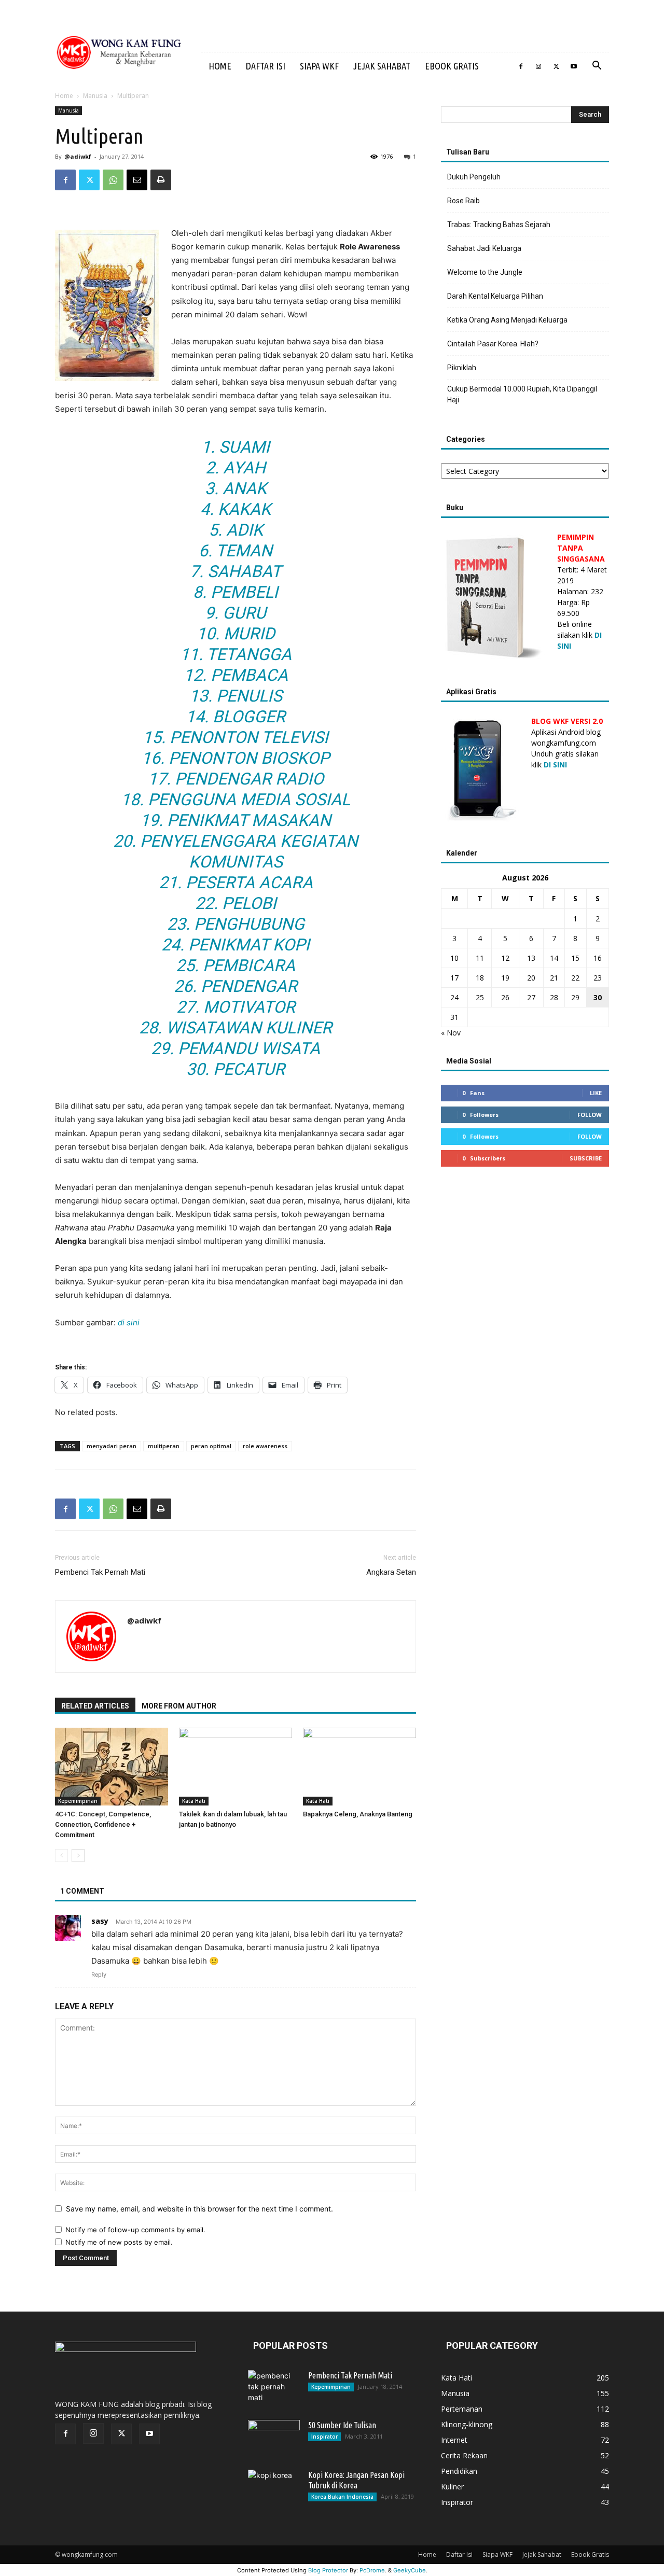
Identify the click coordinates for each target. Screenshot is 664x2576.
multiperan (164, 1446)
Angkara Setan (391, 1572)
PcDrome (372, 2570)
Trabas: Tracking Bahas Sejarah (499, 225)
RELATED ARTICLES (95, 1706)
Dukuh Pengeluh (474, 177)
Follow (590, 1115)
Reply (99, 1975)
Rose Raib (464, 201)
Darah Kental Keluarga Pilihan (495, 296)
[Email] (137, 180)
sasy (100, 1921)
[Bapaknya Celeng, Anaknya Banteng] (359, 1767)
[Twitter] (556, 66)
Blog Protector (328, 2570)
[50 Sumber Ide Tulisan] (274, 2438)
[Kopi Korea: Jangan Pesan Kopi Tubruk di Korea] (274, 2488)
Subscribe (586, 1158)
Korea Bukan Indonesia (342, 2497)
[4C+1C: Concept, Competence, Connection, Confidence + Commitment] (112, 1767)
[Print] (161, 180)
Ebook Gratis (452, 66)
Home (220, 66)
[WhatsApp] (113, 180)
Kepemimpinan (78, 1801)
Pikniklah (462, 368)
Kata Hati (194, 1801)
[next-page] (78, 1856)
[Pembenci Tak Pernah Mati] (274, 2388)
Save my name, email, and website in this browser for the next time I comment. (199, 2209)
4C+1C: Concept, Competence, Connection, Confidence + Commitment (103, 1824)
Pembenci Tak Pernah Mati (100, 1572)
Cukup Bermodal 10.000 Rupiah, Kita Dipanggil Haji (522, 394)
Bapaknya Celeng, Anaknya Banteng (358, 1814)
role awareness (265, 1446)
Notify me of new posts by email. (119, 2242)
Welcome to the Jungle (485, 272)
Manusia (95, 96)
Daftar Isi (266, 66)
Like (596, 1093)
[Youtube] (574, 66)
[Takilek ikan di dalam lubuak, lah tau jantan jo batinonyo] (236, 1767)
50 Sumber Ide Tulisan (342, 2425)
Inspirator (324, 2437)
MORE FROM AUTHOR (179, 1706)
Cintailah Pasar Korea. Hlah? (493, 344)
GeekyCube (410, 2570)
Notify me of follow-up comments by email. (135, 2230)
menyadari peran (112, 1446)
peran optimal (211, 1446)
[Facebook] (521, 66)
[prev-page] (61, 1856)
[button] (597, 67)
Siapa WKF (319, 66)
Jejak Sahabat (382, 66)
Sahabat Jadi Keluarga (484, 248)
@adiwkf (78, 156)
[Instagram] (538, 66)
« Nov (451, 1033)
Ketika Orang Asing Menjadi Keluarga (507, 320)
